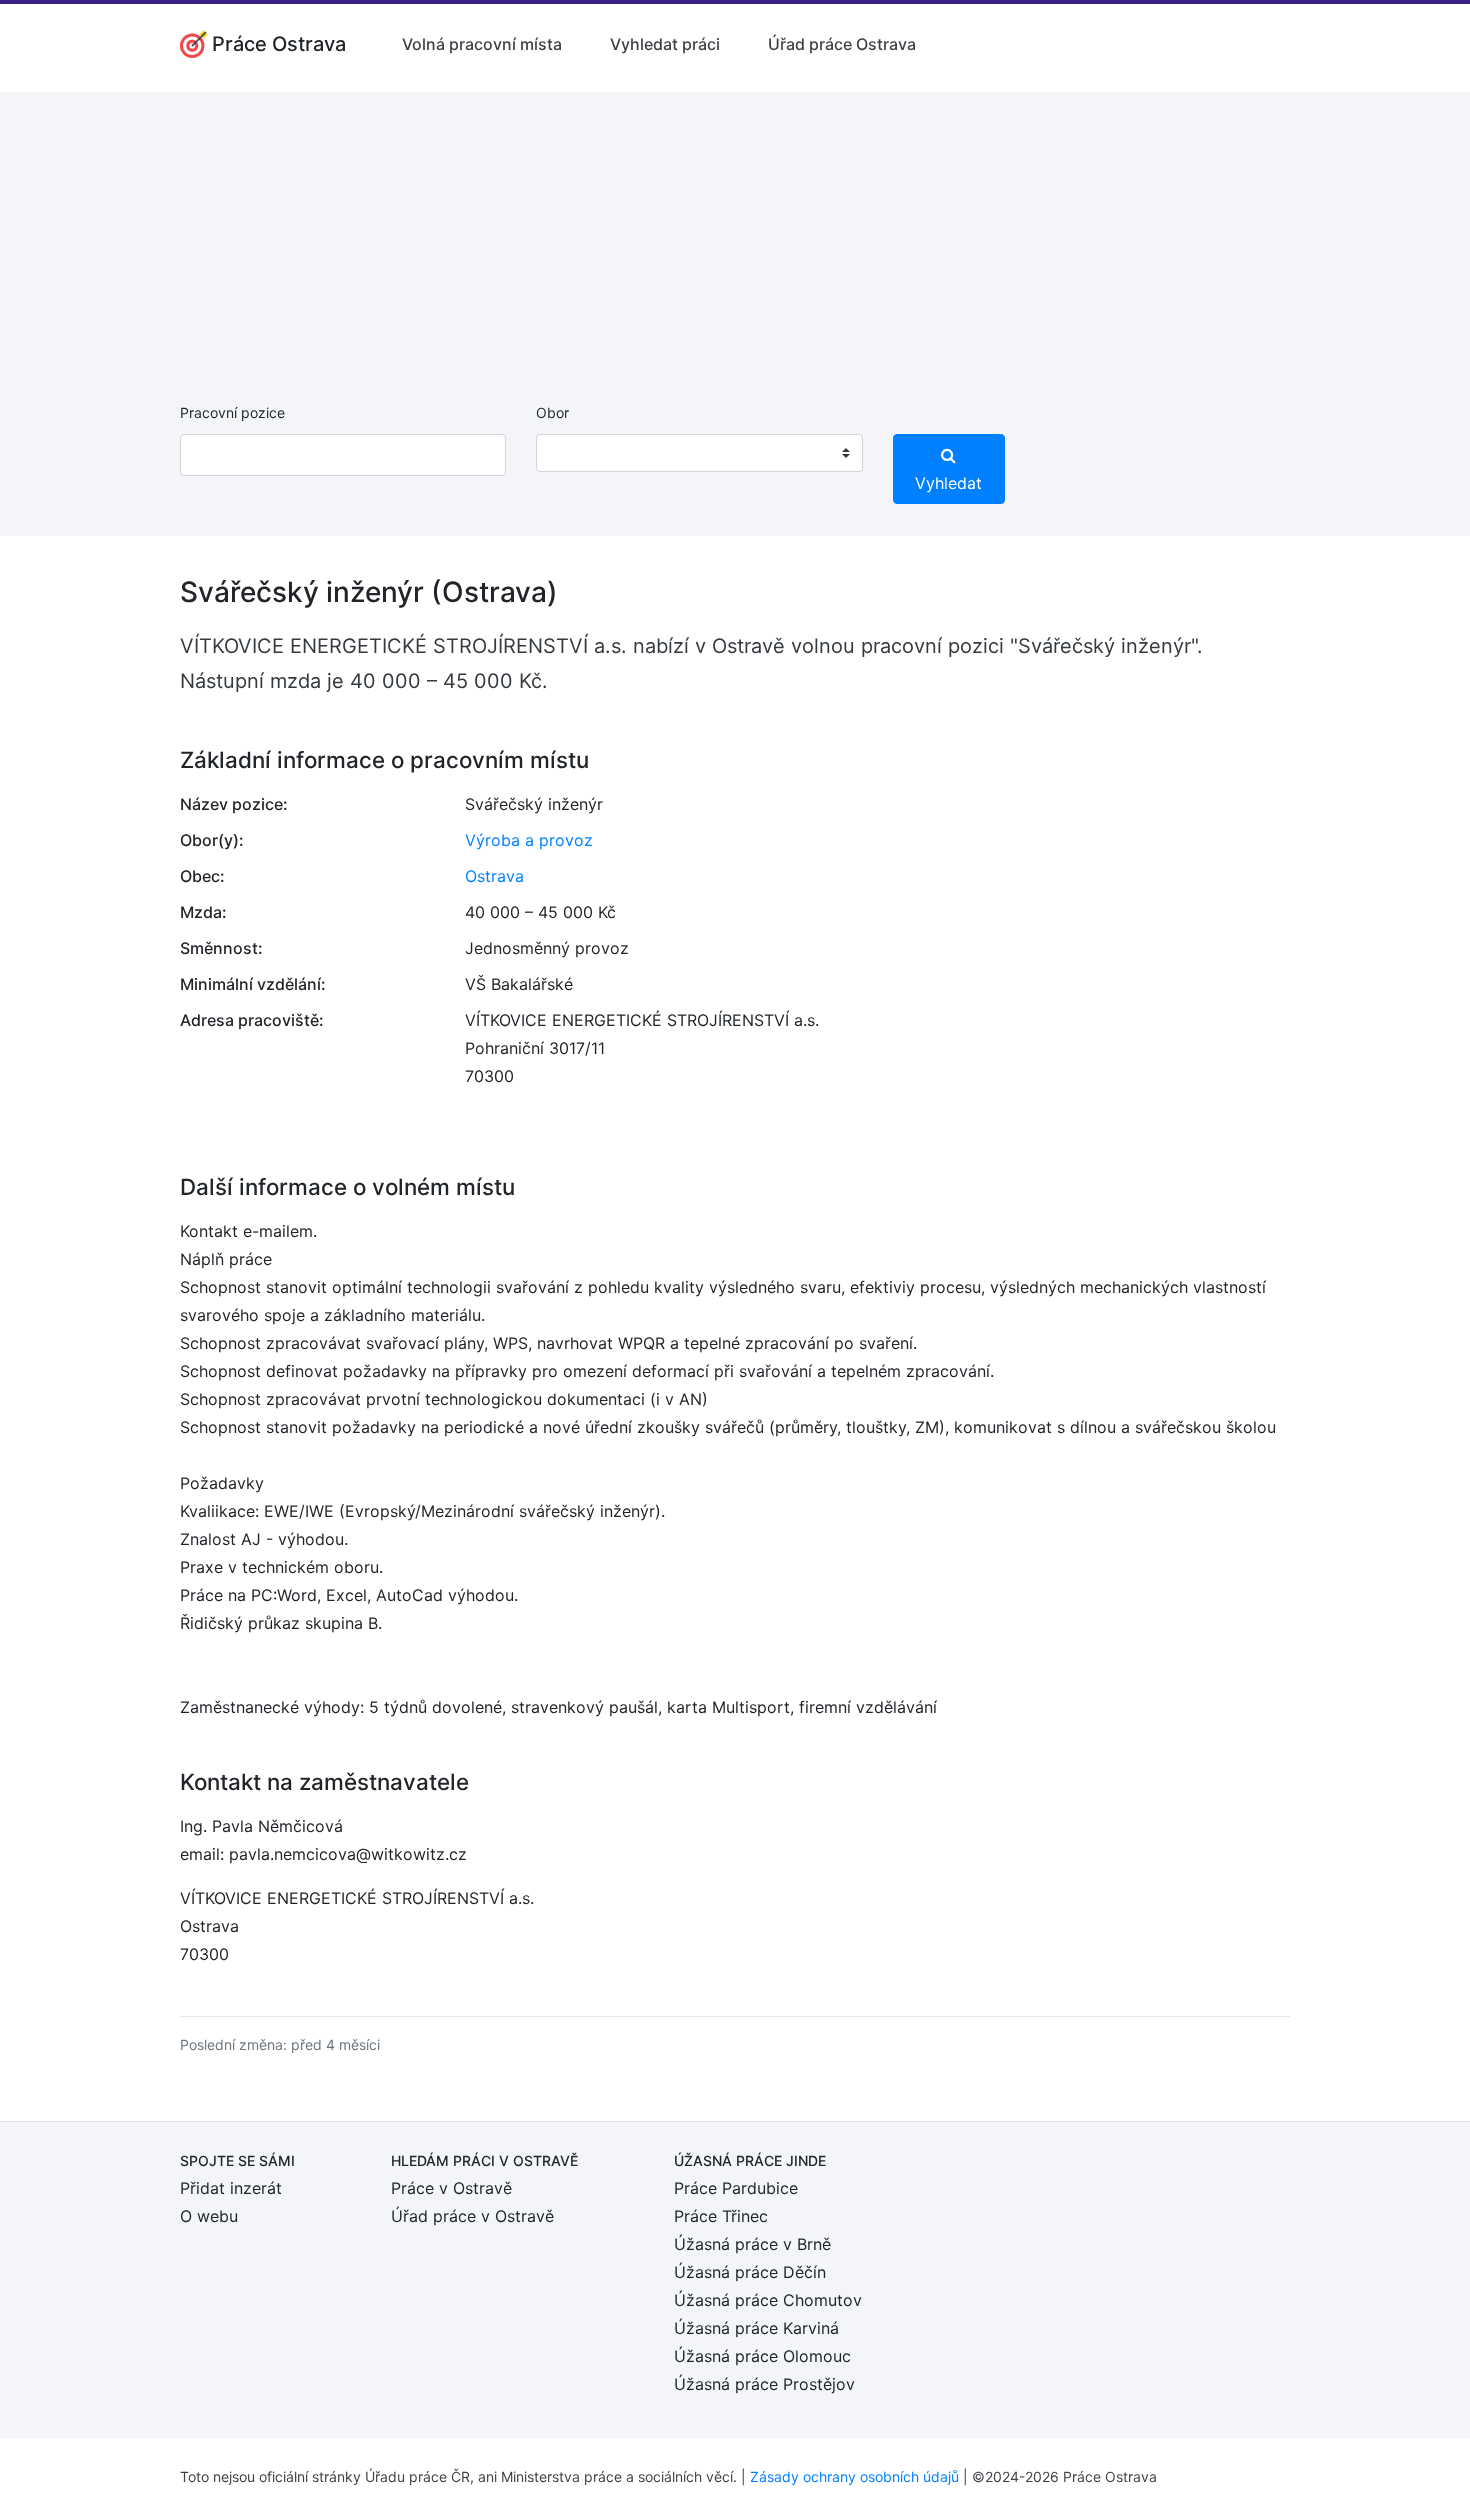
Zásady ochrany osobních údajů (854, 2476)
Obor (552, 412)
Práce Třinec (721, 2216)
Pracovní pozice (232, 412)
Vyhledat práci (665, 44)
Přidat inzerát (231, 2188)
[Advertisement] (735, 232)
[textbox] (577, 453)
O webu (209, 2216)
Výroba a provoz (529, 840)
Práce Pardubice (736, 2188)
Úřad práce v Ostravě (472, 2216)
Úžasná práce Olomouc (762, 2356)
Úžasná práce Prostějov (764, 2384)
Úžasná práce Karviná (756, 2328)
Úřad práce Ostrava (842, 44)
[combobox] (699, 453)
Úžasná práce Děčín (750, 2272)
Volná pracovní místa (482, 44)
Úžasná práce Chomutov (768, 2300)
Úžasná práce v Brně (752, 2244)
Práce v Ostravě (451, 2188)
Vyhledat (948, 483)
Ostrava (494, 876)
